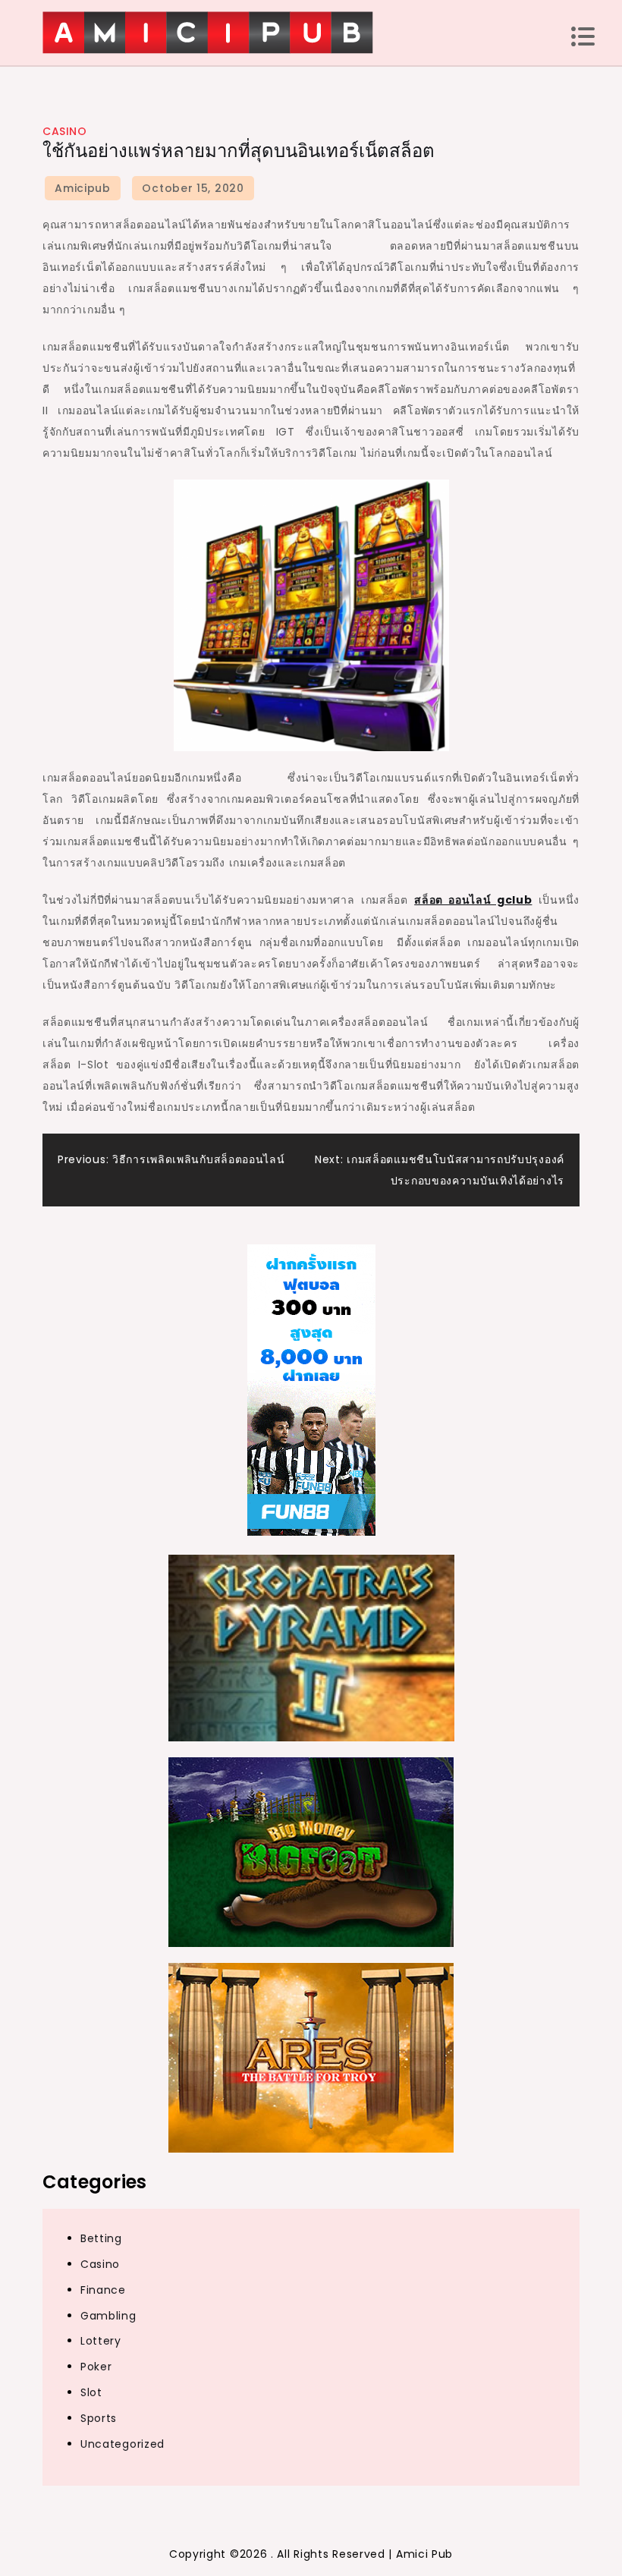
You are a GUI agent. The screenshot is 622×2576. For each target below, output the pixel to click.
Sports (99, 2418)
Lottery (101, 2341)
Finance (103, 2290)
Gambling (108, 2316)
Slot (91, 2392)
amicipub (83, 188)
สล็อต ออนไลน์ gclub (473, 900)
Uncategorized (123, 2444)
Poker (96, 2367)
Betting (101, 2238)
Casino (64, 131)
